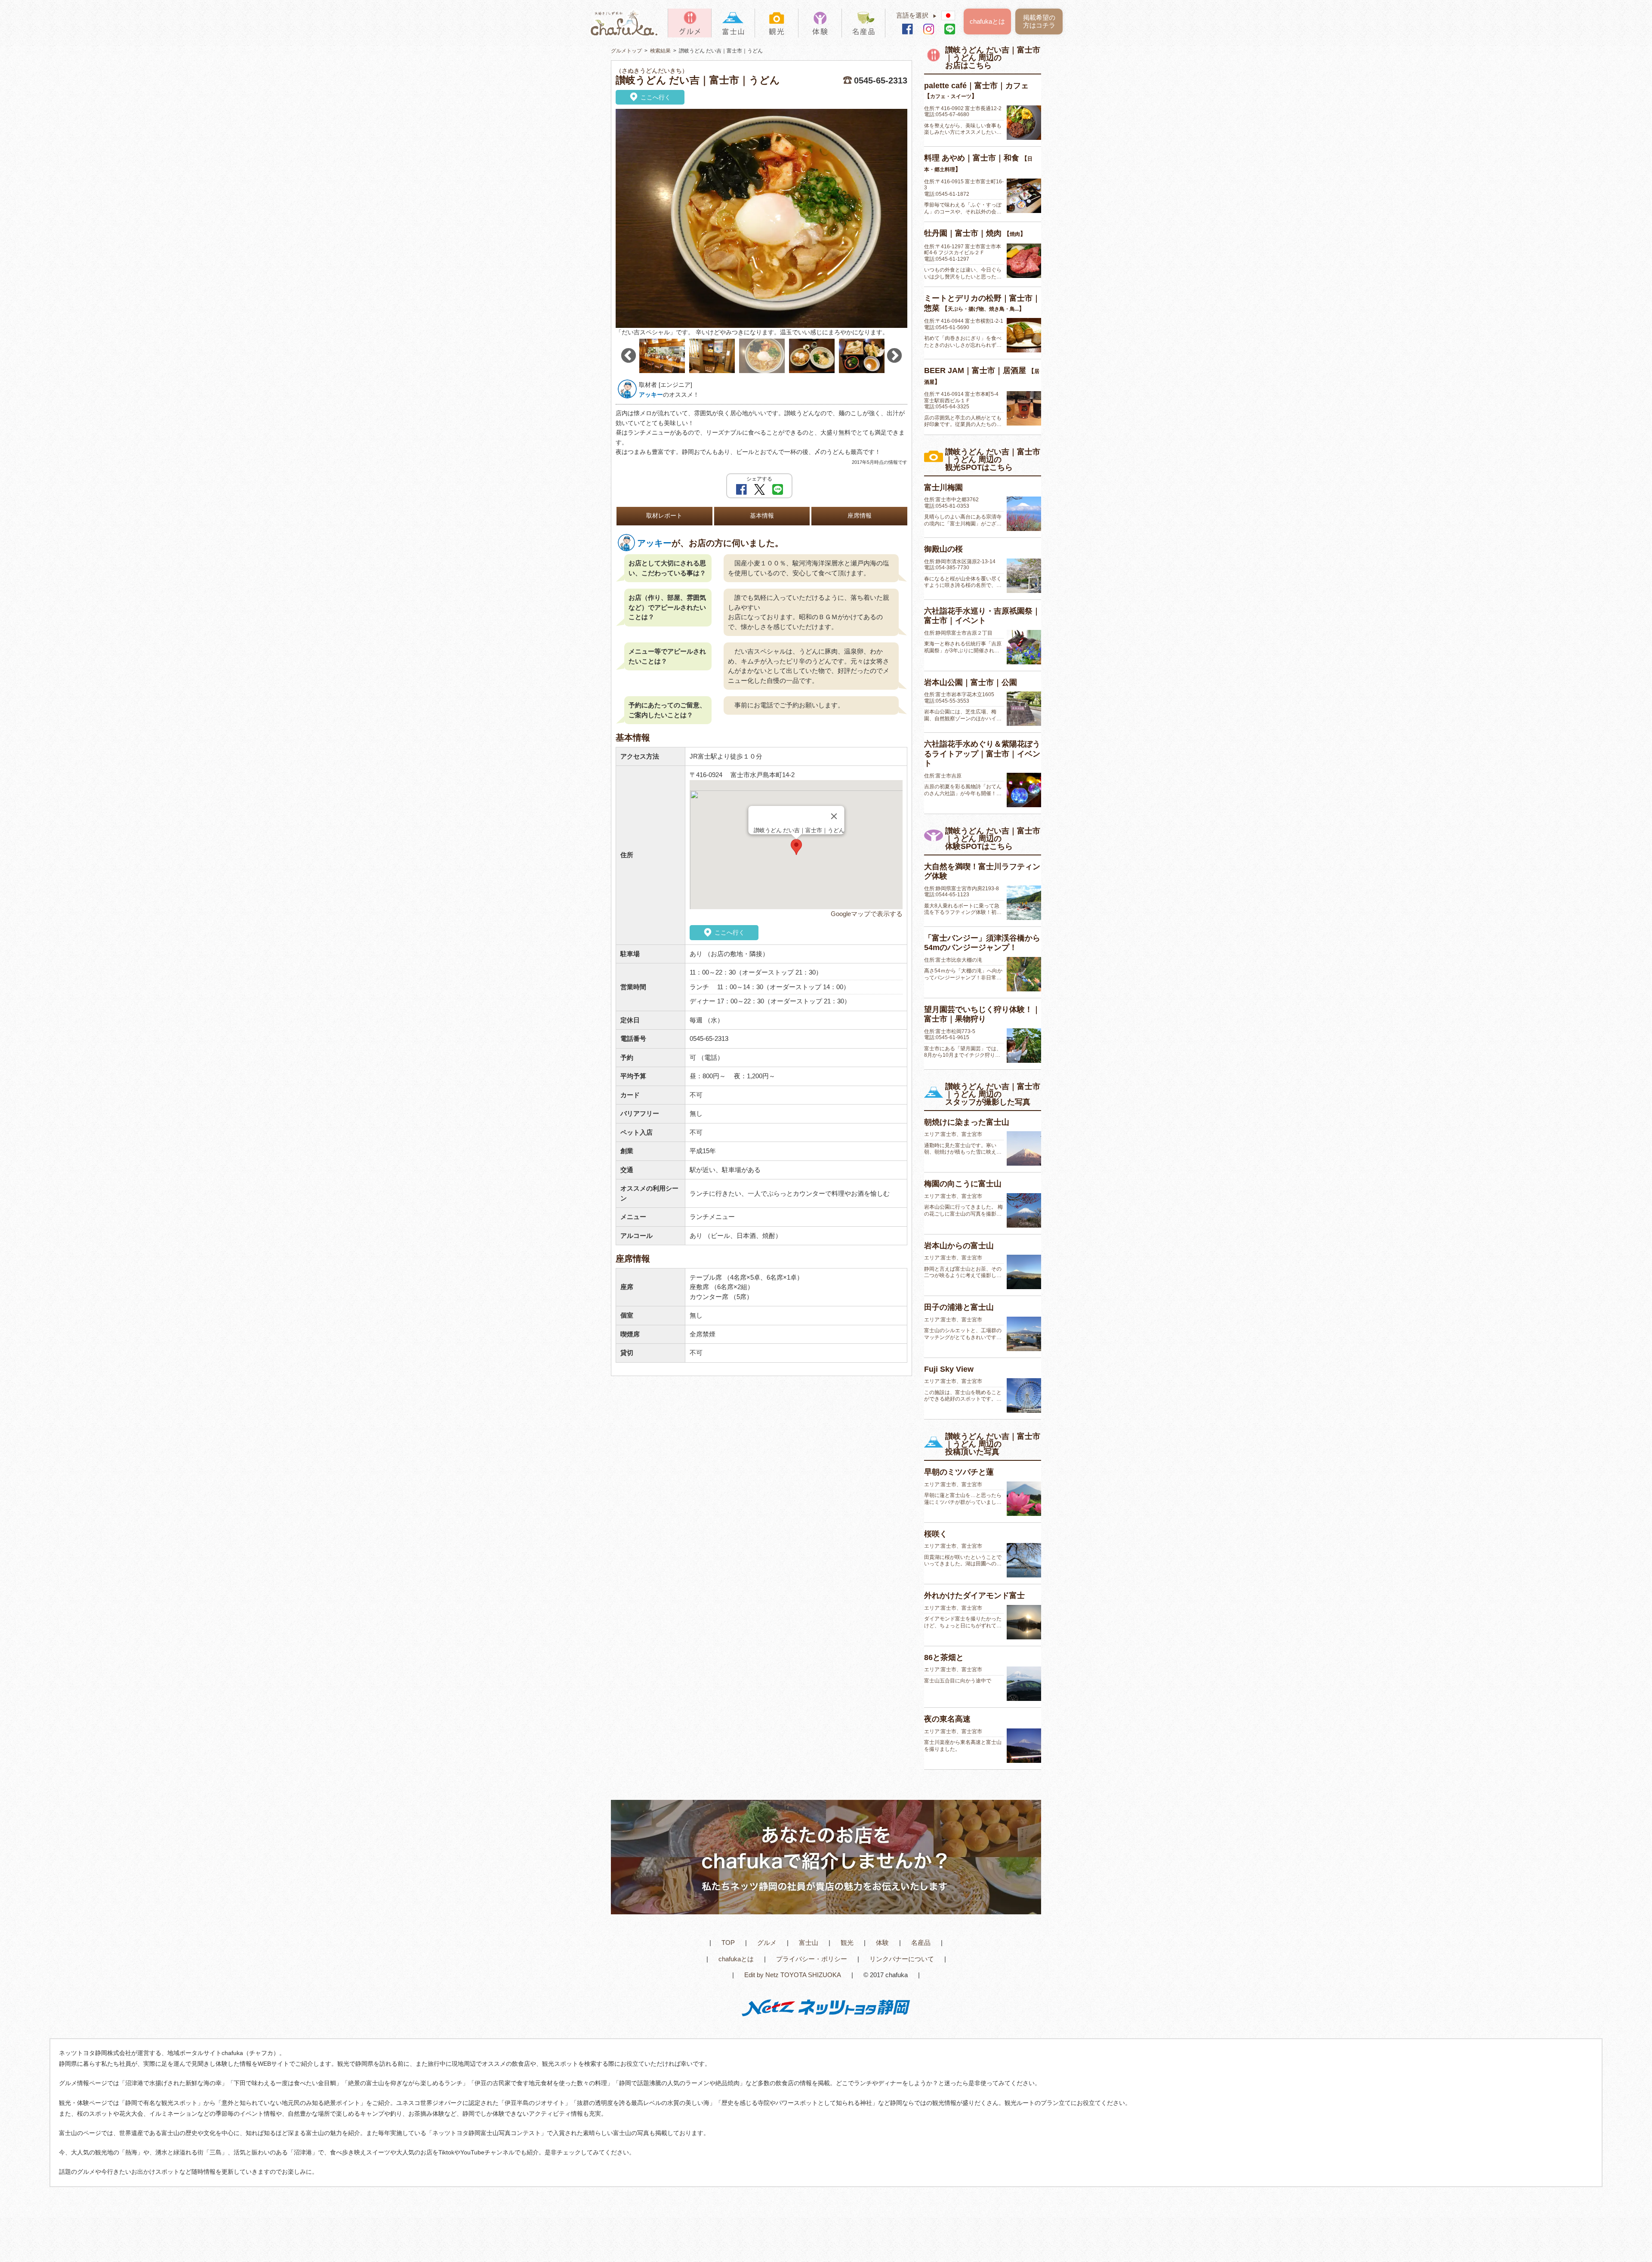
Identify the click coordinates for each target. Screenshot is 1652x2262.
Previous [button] (629, 356)
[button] (796, 847)
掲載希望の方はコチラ (1039, 21)
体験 (882, 1943)
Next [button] (894, 356)
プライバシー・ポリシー (812, 1959)
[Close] (834, 816)
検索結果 (660, 51)
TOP (728, 1943)
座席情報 (860, 516)
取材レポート (664, 516)
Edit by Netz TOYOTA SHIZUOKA (793, 1975)
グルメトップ (626, 51)
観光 (847, 1943)
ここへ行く (655, 97)
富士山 (809, 1943)
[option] (761, 223)
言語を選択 (917, 15)
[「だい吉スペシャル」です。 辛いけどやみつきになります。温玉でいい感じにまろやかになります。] (761, 218)
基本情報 (762, 516)
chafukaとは (987, 21)
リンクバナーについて (902, 1959)
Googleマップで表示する (867, 914)
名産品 (921, 1943)
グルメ (767, 1943)
